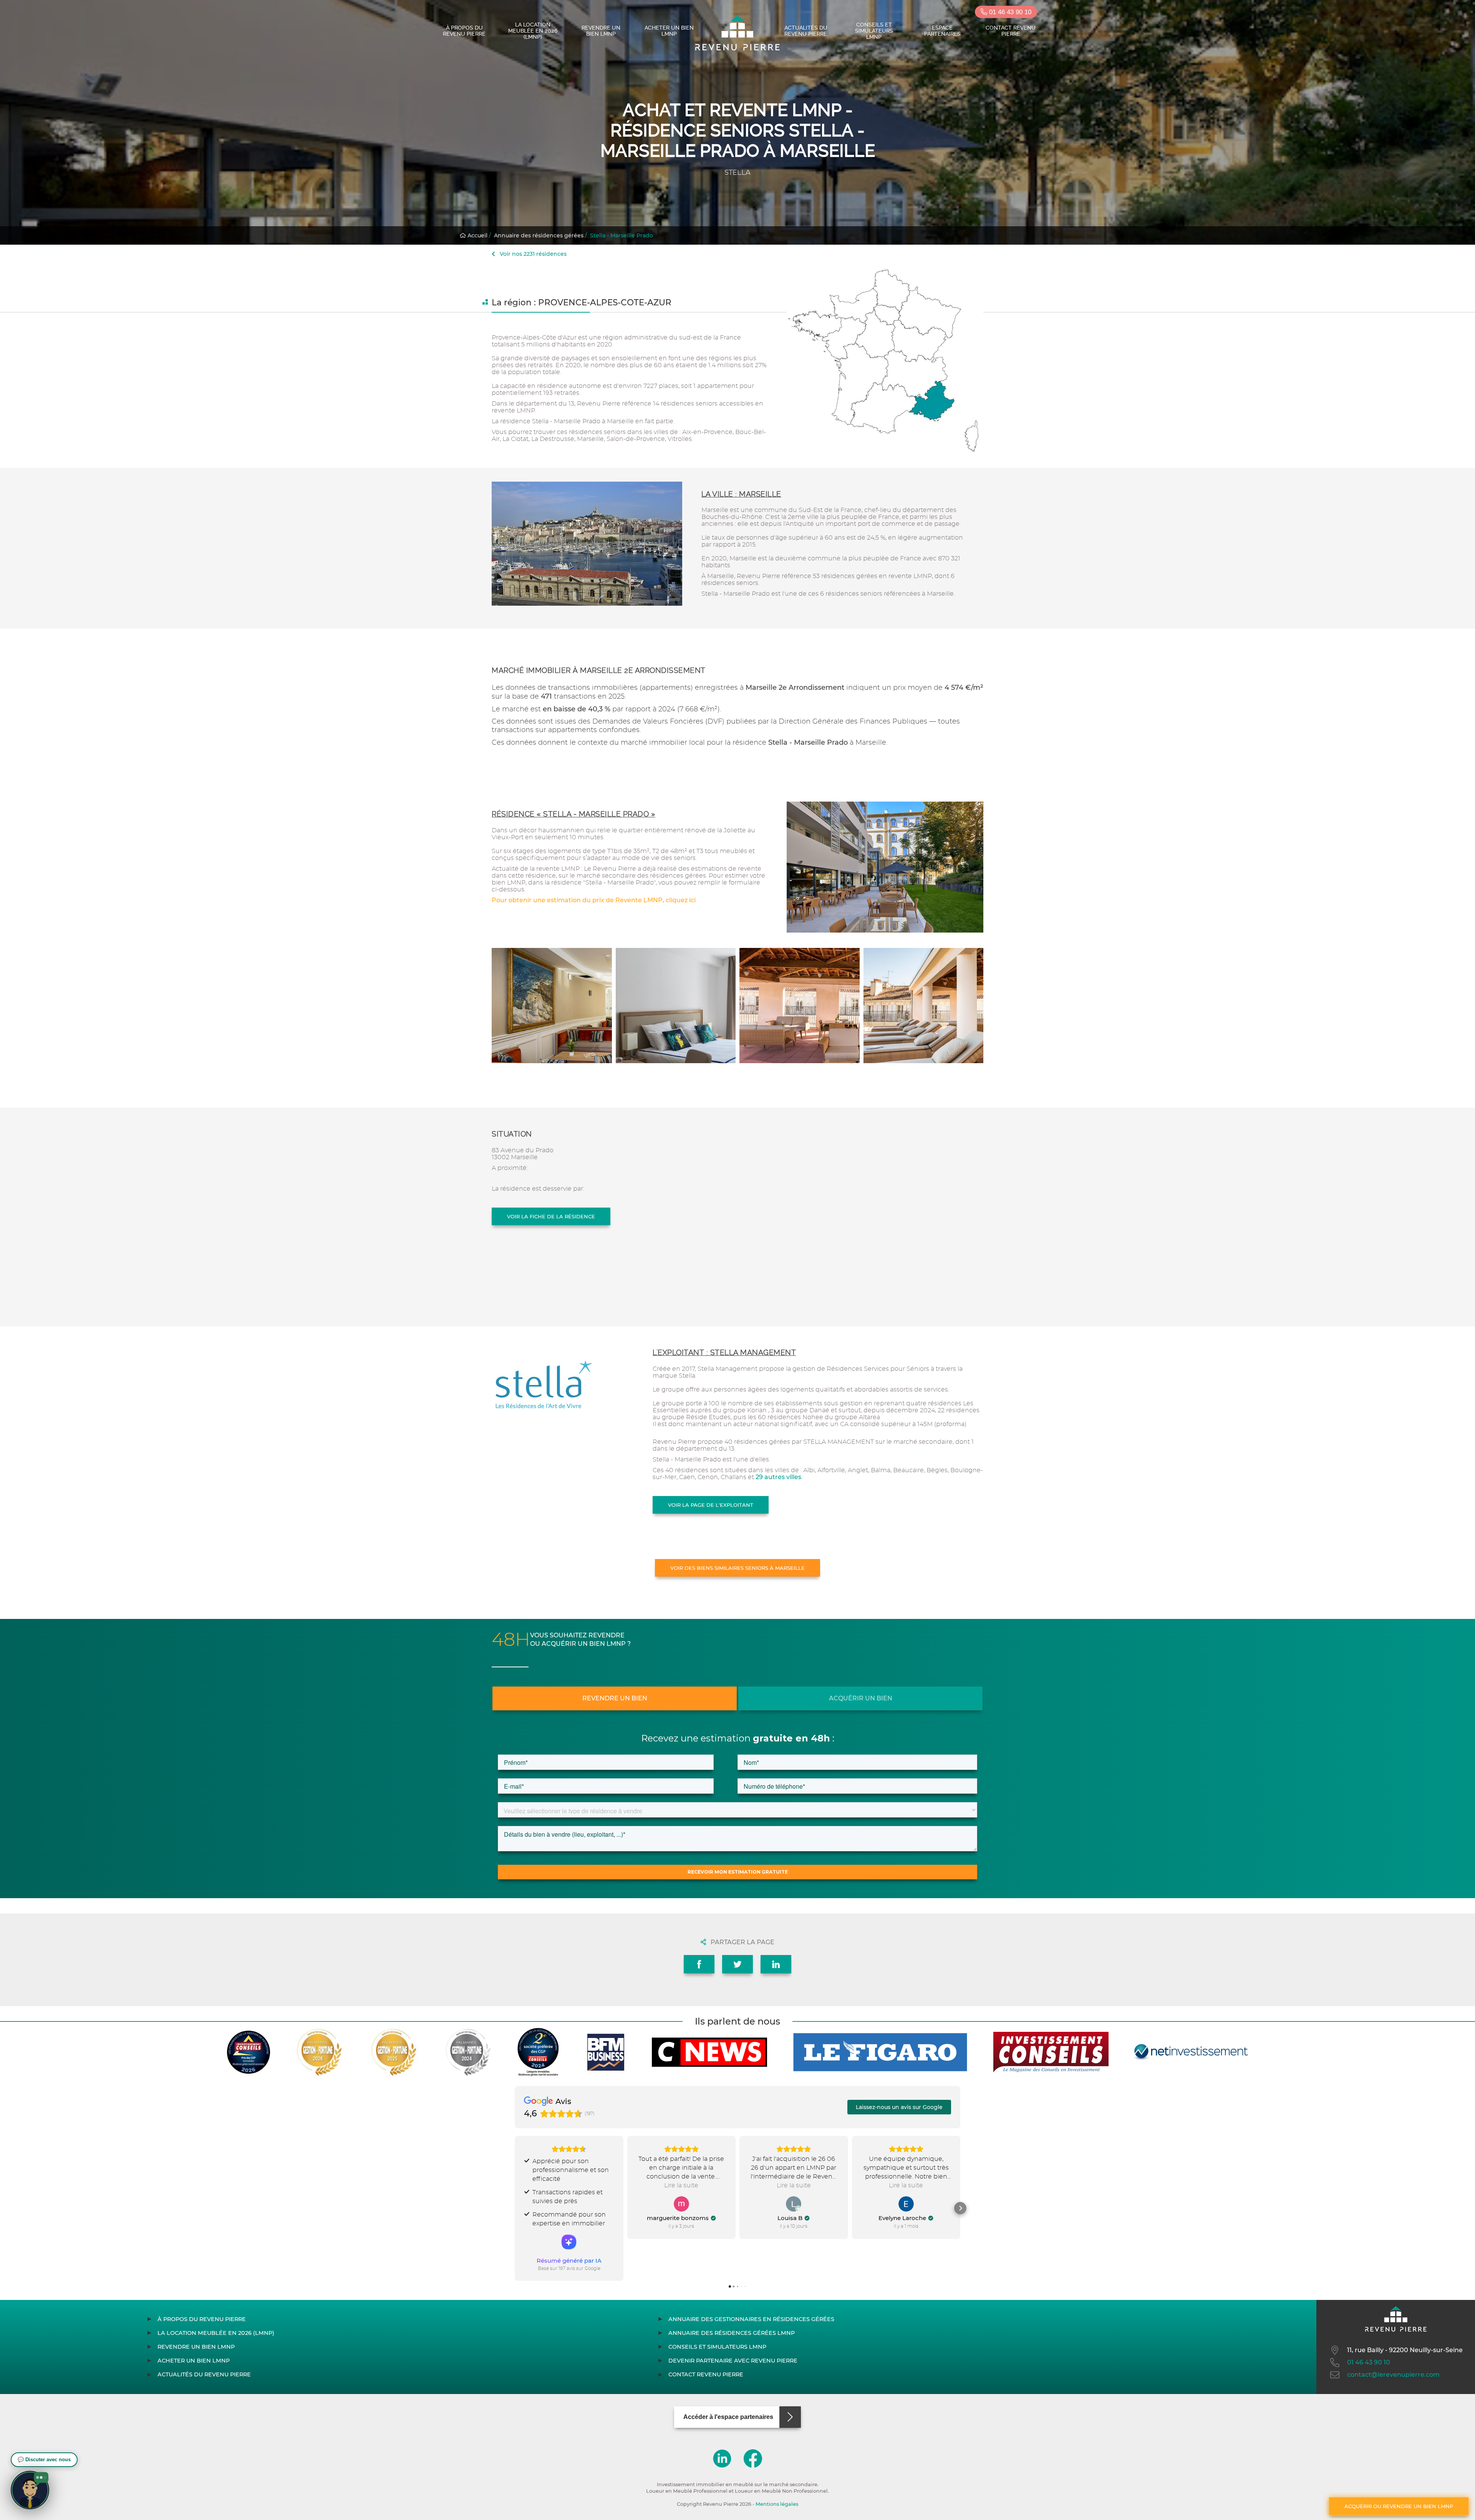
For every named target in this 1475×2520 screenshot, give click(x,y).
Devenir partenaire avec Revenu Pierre (733, 2361)
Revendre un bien (615, 1698)
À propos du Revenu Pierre (464, 31)
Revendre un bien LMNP (601, 31)
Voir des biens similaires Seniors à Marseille (737, 1568)
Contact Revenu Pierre (1011, 31)
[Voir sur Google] (681, 2204)
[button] (515, 2208)
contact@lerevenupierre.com (1393, 2375)
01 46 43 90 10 (1009, 12)
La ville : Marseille (741, 494)
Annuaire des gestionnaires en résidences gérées (751, 2319)
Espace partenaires (942, 31)
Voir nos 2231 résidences (532, 254)
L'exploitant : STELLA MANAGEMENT (724, 1353)
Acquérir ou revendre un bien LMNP (1399, 2506)
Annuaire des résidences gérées (539, 235)
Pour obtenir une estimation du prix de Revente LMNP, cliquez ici (594, 900)
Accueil (477, 235)
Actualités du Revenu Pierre (806, 31)
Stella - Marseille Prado (621, 235)
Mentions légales (777, 2504)
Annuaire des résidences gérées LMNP (732, 2333)
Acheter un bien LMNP (669, 31)
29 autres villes (778, 1477)
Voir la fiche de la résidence (551, 1216)
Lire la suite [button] (681, 2185)
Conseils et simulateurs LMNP (874, 31)
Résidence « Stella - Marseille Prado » (573, 814)
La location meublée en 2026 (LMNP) (533, 31)
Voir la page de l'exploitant (711, 1505)
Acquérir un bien (861, 1698)
